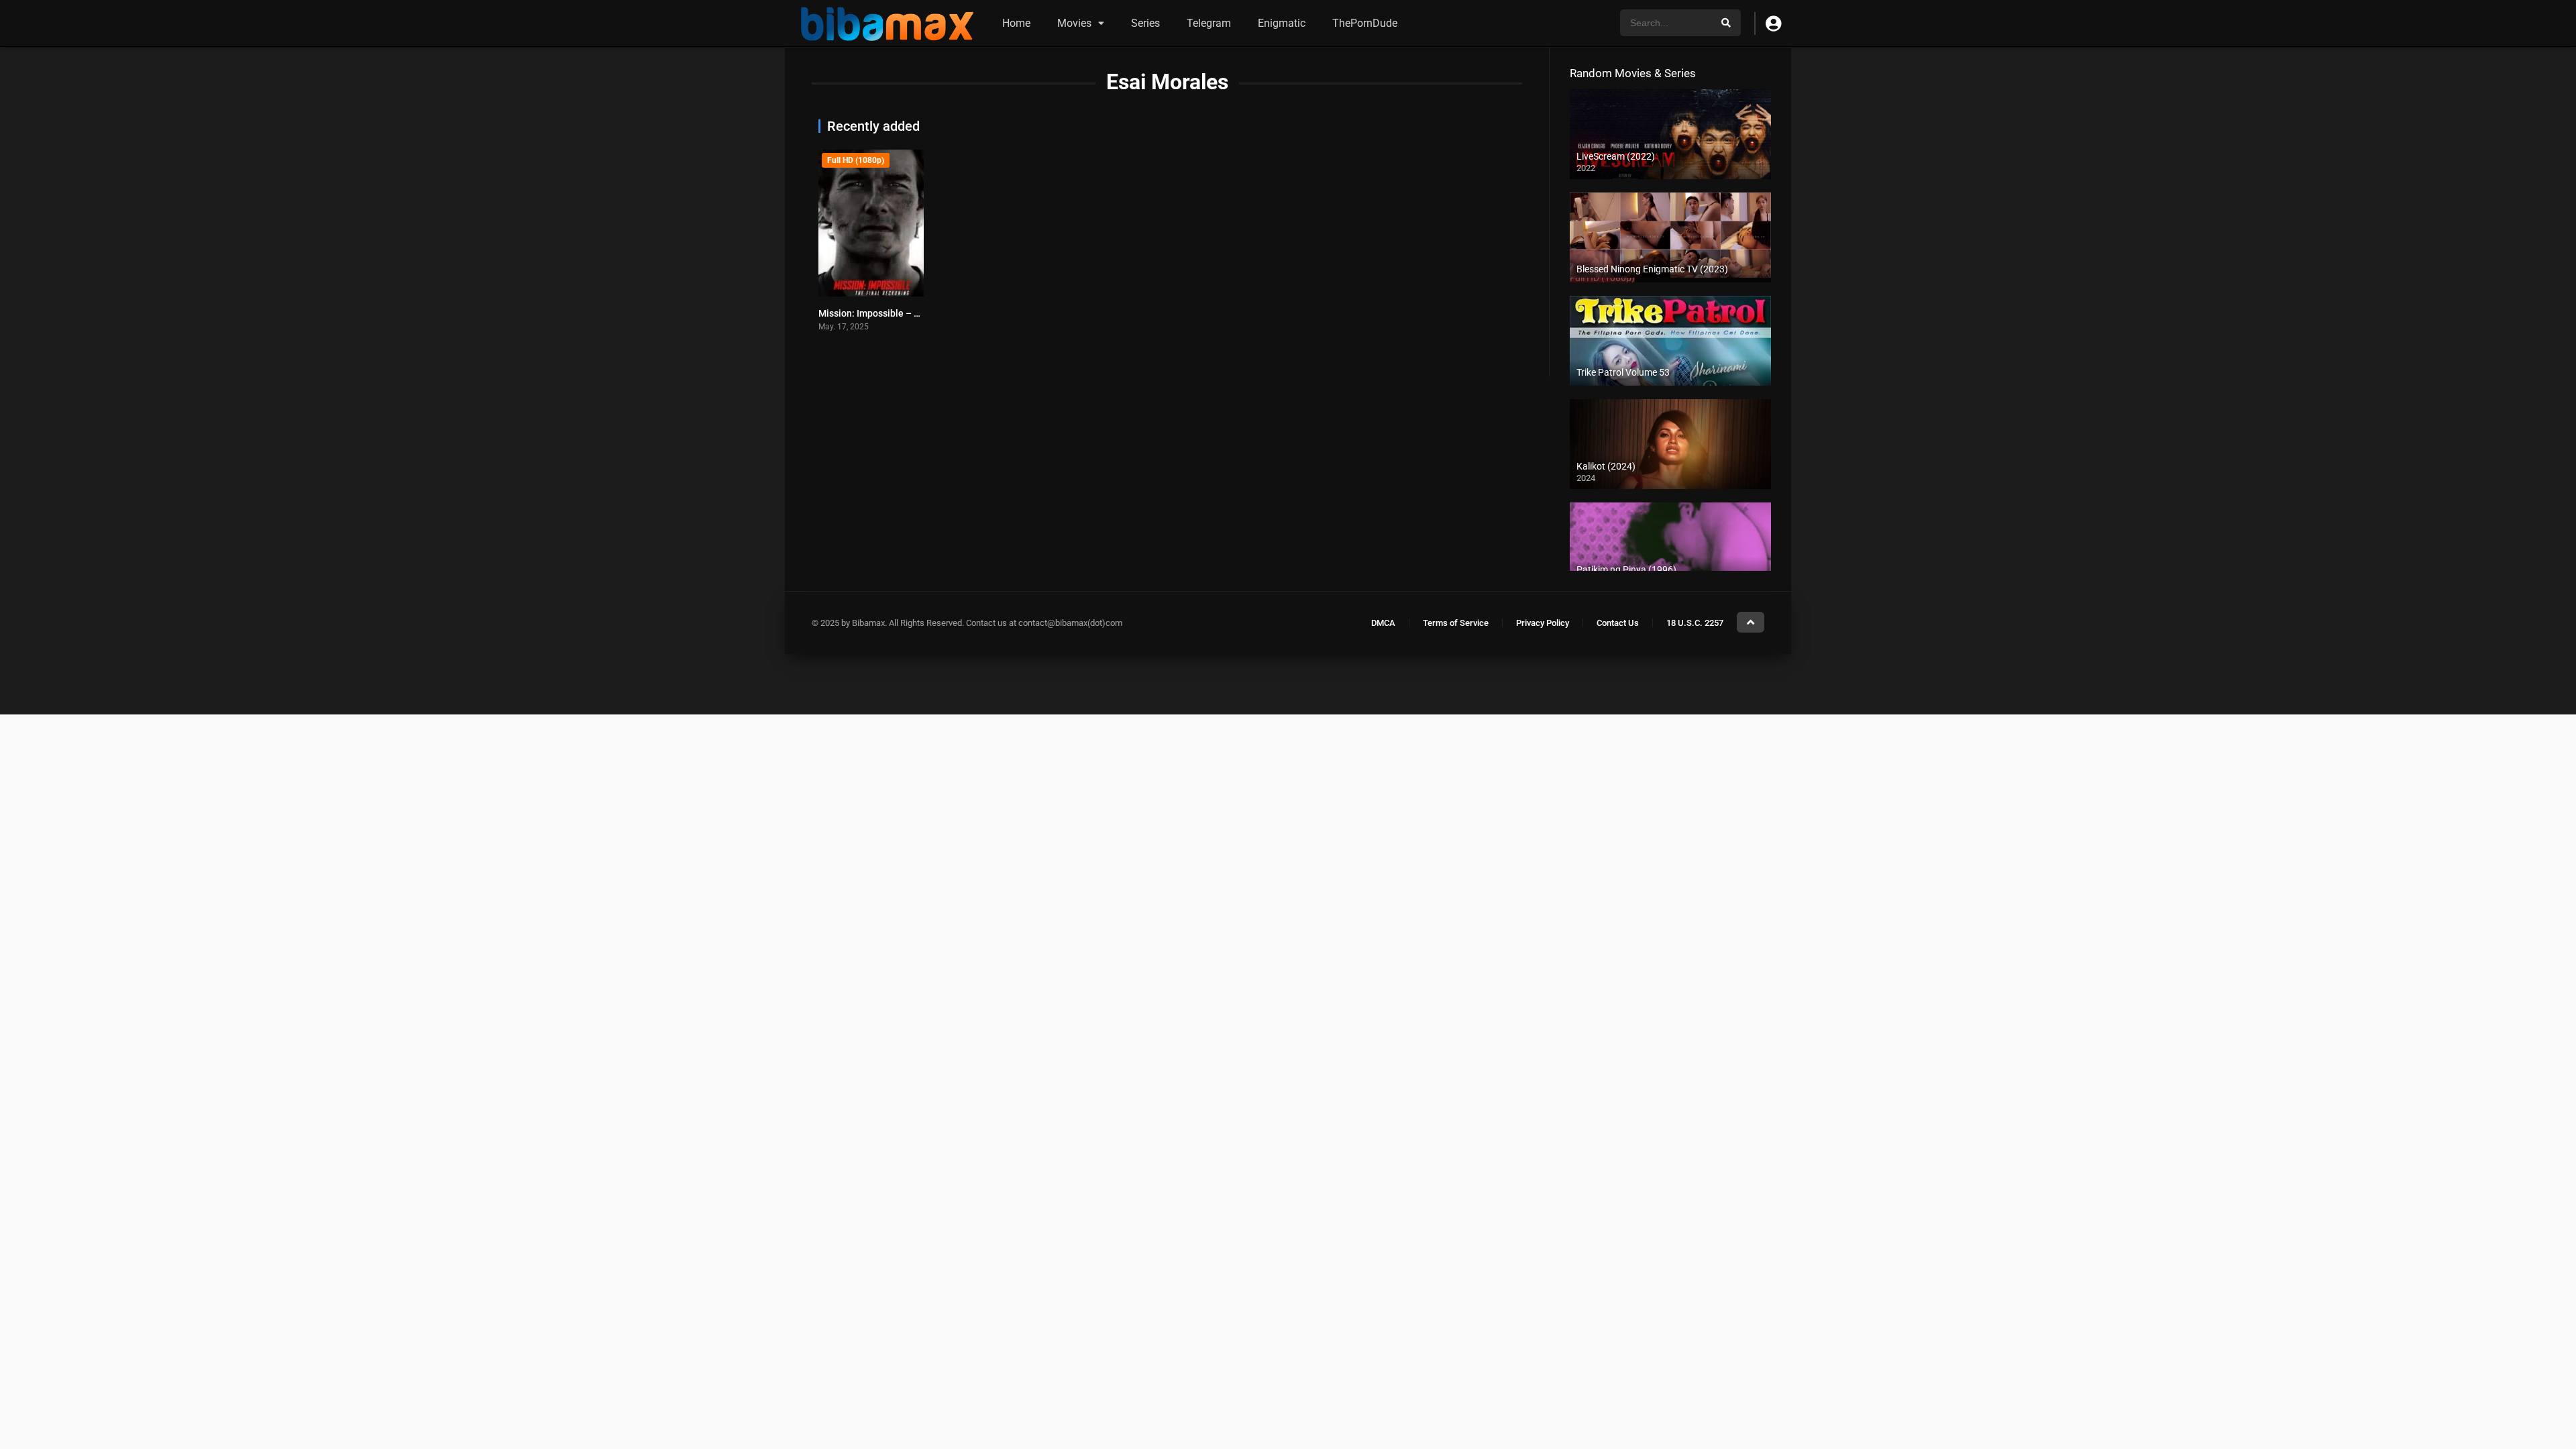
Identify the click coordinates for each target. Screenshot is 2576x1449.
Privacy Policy (1543, 623)
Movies (1074, 23)
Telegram (1209, 23)
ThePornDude (1365, 23)
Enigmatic (1282, 23)
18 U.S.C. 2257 (1695, 623)
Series (1145, 23)
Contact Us (1618, 623)
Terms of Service (1456, 623)
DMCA (1383, 623)
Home (1016, 23)
